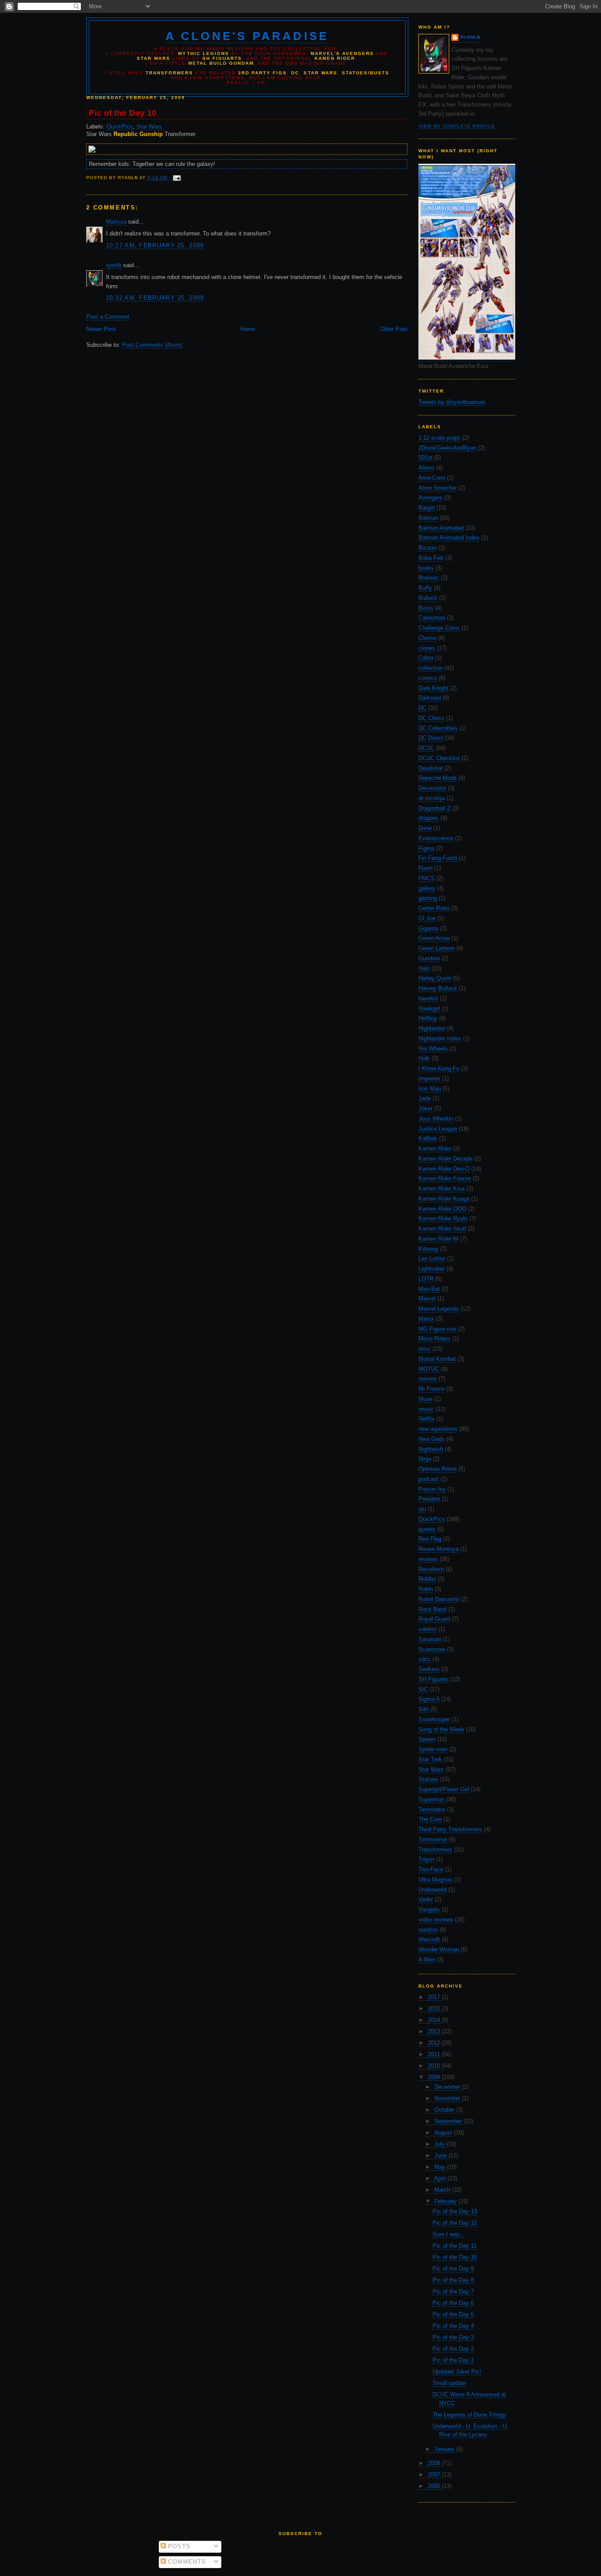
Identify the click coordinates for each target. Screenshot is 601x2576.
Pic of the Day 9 (453, 2269)
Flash (425, 868)
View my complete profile (457, 126)
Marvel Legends (439, 1309)
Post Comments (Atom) (152, 345)
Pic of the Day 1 (453, 2360)
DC (422, 708)
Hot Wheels (433, 1049)
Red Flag (430, 1539)
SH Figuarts (434, 1679)
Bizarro (427, 548)
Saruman (430, 1639)
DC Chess (431, 718)
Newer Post (101, 329)
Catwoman (432, 618)
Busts (426, 608)
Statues (428, 1779)
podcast (429, 1479)
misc (425, 1349)
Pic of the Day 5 (453, 2314)
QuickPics (432, 1519)
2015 (435, 2008)
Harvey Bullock (438, 988)
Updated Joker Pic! (457, 2372)
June (441, 2155)
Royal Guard (434, 1619)
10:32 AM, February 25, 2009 (155, 298)
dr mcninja (432, 798)
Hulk (424, 1058)
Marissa (116, 222)
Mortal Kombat (437, 1359)
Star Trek (430, 1759)
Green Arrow (434, 938)
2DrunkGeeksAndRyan (447, 448)
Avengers (431, 498)
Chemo (427, 638)
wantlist (428, 1930)
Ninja (425, 1459)
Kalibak (428, 1138)
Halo (424, 968)
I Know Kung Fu (439, 1068)
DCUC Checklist (439, 758)
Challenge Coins (439, 628)
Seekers (429, 1669)
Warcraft (429, 1939)
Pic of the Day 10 (455, 2257)
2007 (435, 2475)
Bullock (428, 598)
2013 (435, 2031)
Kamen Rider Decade (445, 1159)
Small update (449, 2383)
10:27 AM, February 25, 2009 (155, 245)
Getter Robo (434, 908)
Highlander (432, 1028)
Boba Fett (431, 558)
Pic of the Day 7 (453, 2291)
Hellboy (428, 1018)
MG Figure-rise (437, 1329)
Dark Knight (433, 688)
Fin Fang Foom (438, 858)
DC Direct (431, 738)
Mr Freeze (431, 1389)
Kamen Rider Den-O (444, 1169)
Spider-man (433, 1749)
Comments (186, 2562)
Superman (431, 1799)
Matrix (426, 1319)
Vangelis (429, 1909)
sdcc (425, 1659)
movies (428, 1379)
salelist (427, 1629)
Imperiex (429, 1079)
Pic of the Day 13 (455, 2211)
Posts (178, 2546)
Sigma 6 (429, 1699)
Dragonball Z (434, 808)
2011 (435, 2054)
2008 (435, 2463)
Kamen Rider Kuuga (444, 1199)
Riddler (427, 1579)
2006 (435, 2486)
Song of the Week (441, 1729)
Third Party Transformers (450, 1829)
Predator (429, 1499)
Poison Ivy (432, 1489)
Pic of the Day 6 (453, 2303)
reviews (428, 1559)
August (444, 2133)
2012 (435, 2043)
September (449, 2121)
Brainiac (429, 578)
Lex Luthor (432, 1259)
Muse (425, 1399)
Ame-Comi (432, 478)
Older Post (394, 329)
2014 (435, 2020)
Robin (426, 1589)
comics (428, 678)
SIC (423, 1689)
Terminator (432, 1810)
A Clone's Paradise (247, 36)
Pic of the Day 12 (455, 2223)
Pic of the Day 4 (453, 2326)
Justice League (438, 1129)
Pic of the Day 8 (453, 2280)
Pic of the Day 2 (453, 2349)
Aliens (426, 468)
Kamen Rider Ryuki (443, 1218)
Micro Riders (434, 1339)
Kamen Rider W (438, 1239)
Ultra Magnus (435, 1880)
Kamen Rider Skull (442, 1229)
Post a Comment (108, 317)
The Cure (430, 1819)
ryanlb (470, 37)
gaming (428, 898)
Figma (426, 848)
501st (425, 458)
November (448, 2098)
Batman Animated (441, 528)
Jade (425, 1098)
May (441, 2167)
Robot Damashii (439, 1599)
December (448, 2087)
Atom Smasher (438, 488)
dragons (429, 818)
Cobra (426, 658)
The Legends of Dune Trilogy (469, 2415)
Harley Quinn (435, 978)
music (426, 1409)
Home (248, 329)
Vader (426, 1899)
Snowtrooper (434, 1719)
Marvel (427, 1299)
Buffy (425, 588)
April (441, 2178)
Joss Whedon (436, 1119)
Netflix (427, 1419)
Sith (423, 1709)
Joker (425, 1108)
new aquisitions (438, 1429)
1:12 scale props (440, 438)
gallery (427, 888)
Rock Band (432, 1609)
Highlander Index (440, 1038)
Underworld (432, 1890)
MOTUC (429, 1369)
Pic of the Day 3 (453, 2337)
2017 (435, 1997)
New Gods (432, 1439)
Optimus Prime (438, 1469)
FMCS (427, 878)
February (446, 2201)
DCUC (426, 748)
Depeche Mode (438, 778)
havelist (428, 998)
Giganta (428, 928)
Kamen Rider (435, 1148)
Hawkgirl (429, 1009)
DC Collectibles (438, 728)
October (445, 2110)
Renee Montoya (438, 1549)
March (443, 2190)
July (440, 2144)
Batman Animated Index (449, 538)
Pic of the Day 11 (454, 2246)
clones (427, 648)
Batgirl (427, 508)
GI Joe (427, 918)
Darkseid (430, 698)
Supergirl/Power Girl (444, 1789)
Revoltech (431, 1569)
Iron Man (430, 1089)
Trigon (426, 1859)
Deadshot (431, 768)
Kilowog (428, 1249)
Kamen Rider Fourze (445, 1178)
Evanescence (436, 838)
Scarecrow (432, 1649)
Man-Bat (429, 1289)
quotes (427, 1529)
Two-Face (431, 1869)
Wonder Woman (439, 1949)
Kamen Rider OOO (442, 1209)
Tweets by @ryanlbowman (452, 402)
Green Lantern (436, 948)
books (426, 568)
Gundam (429, 958)
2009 (435, 2077)
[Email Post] (176, 178)
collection (431, 668)
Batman (428, 518)
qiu (422, 1509)
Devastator (432, 788)
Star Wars (431, 1769)
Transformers (435, 1850)
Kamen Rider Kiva (442, 1189)
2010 (435, 2066)
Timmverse (433, 1839)
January (445, 2449)
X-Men (427, 1960)
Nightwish (431, 1449)
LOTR (426, 1279)
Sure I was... (449, 2234)
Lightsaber (432, 1269)
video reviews (436, 1920)
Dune (425, 828)
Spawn (427, 1739)
